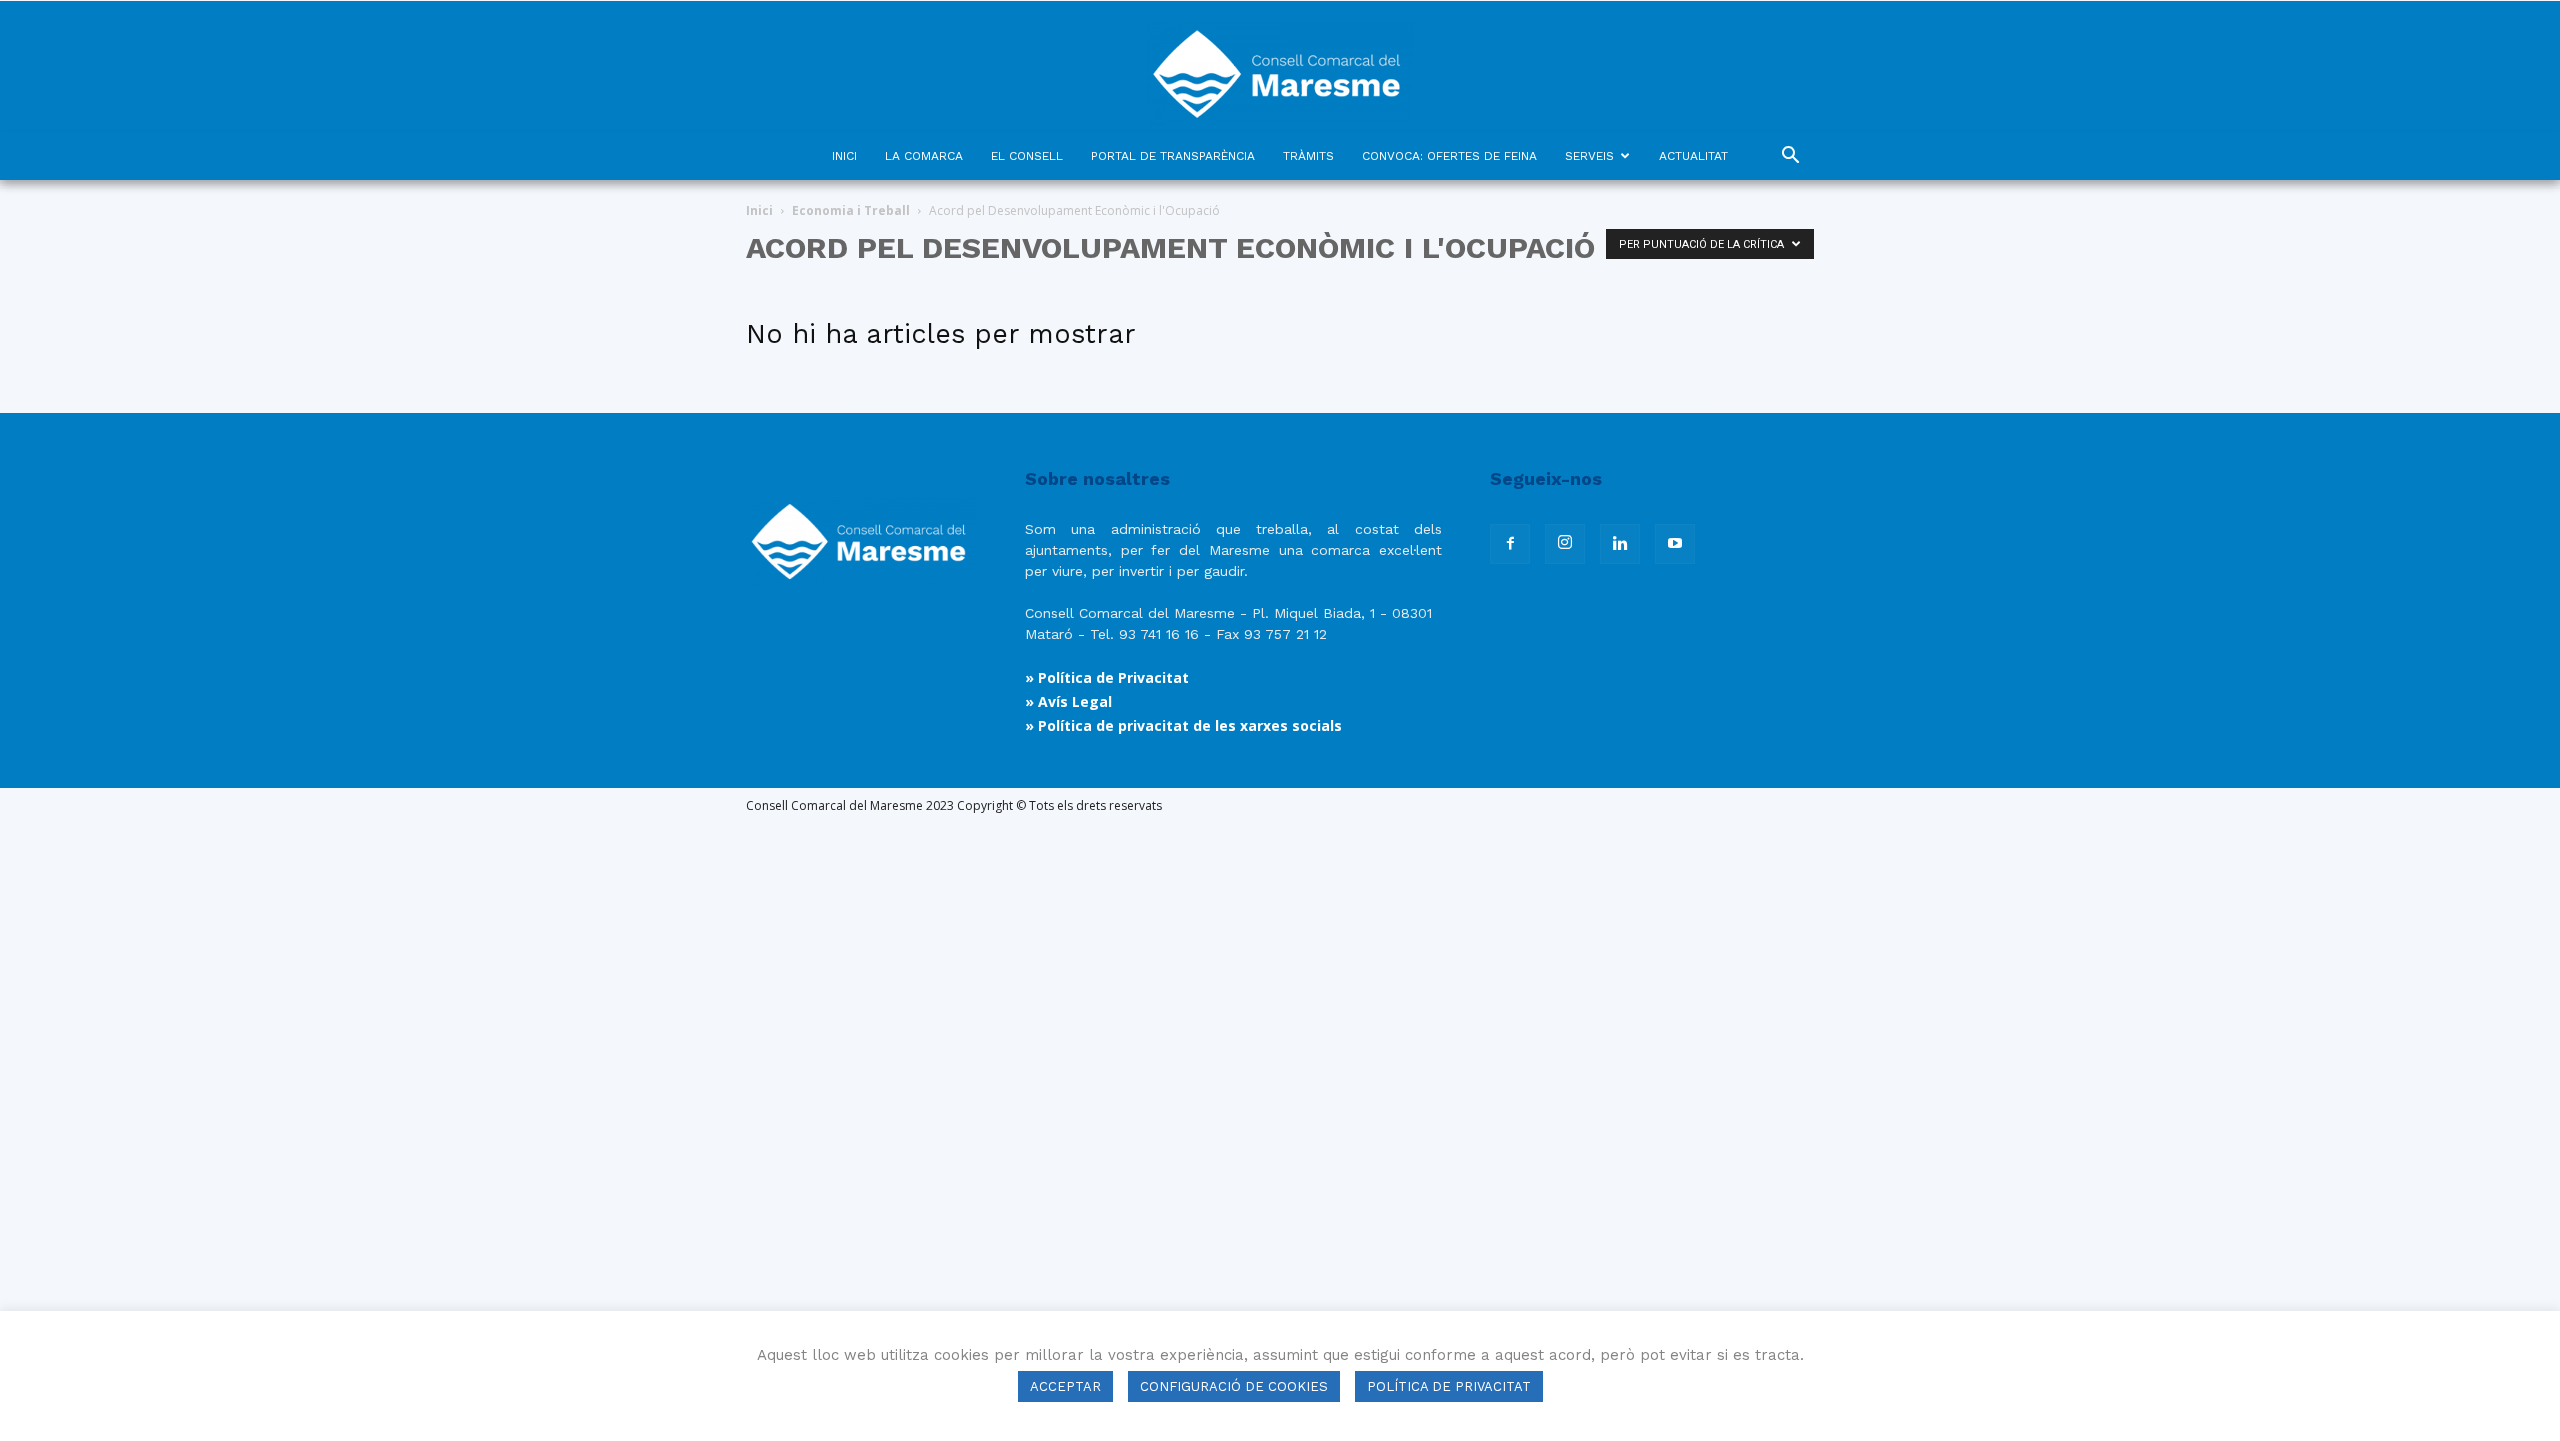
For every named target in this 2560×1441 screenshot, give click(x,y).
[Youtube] (1675, 544)
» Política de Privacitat (1107, 677)
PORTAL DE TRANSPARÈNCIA (1173, 156)
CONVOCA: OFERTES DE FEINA (1449, 156)
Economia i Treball (851, 210)
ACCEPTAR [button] (1065, 1386)
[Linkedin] (1620, 544)
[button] (1790, 157)
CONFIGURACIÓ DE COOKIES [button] (1234, 1386)
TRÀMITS (1308, 156)
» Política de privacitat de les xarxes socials (1183, 725)
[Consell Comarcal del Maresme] (1280, 66)
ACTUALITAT (1693, 156)
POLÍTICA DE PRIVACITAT (1449, 1386)
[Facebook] (1510, 544)
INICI (844, 156)
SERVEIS (1589, 156)
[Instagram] (1565, 544)
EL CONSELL (1027, 156)
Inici (759, 210)
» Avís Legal (1068, 701)
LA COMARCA (924, 156)
